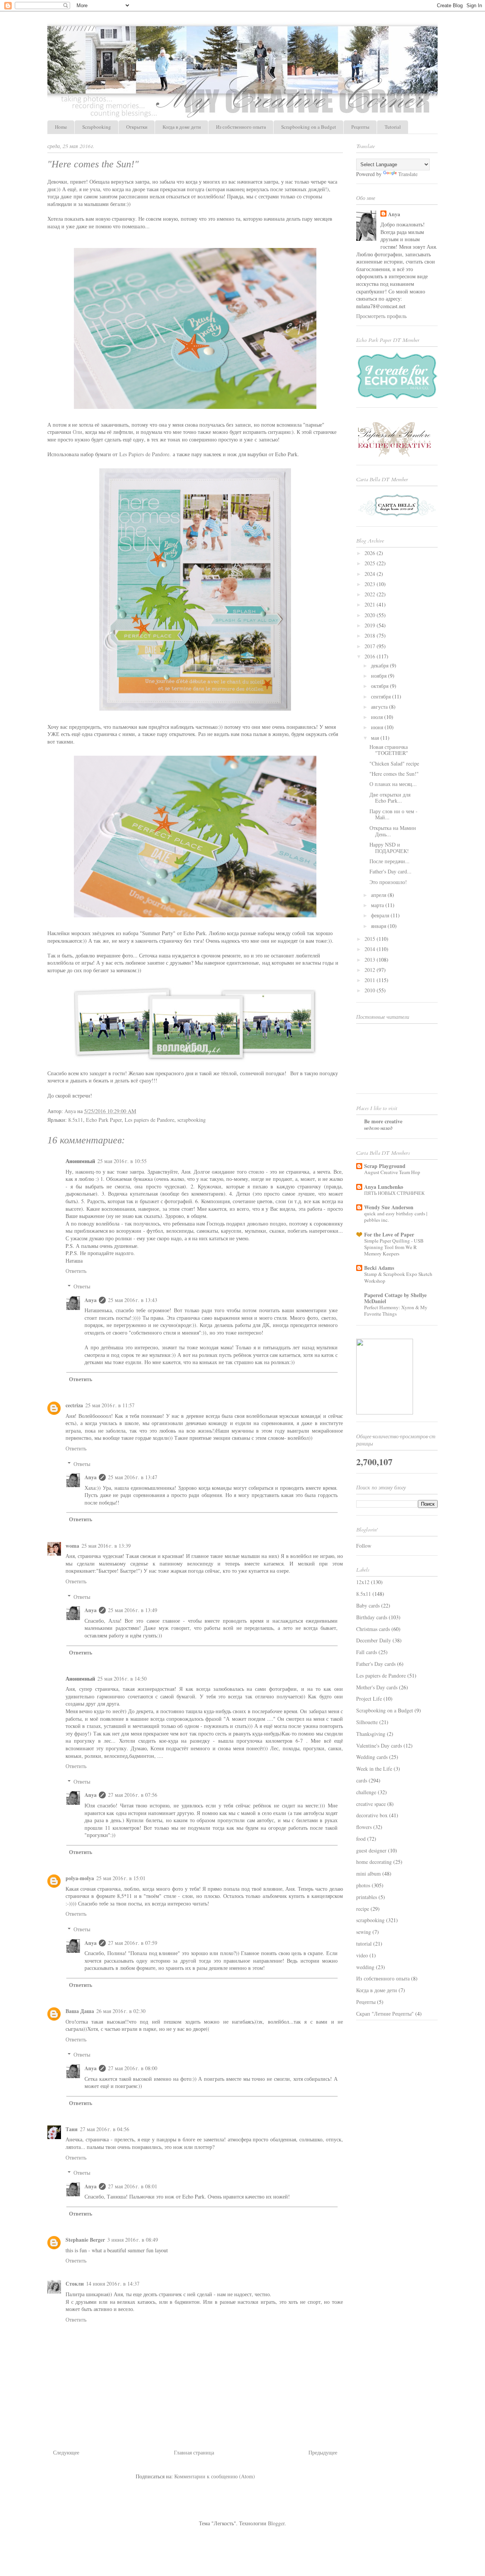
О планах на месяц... (393, 784)
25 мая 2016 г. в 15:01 (121, 1878)
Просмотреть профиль (381, 316)
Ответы (82, 1286)
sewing (364, 1932)
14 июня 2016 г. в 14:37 (113, 2284)
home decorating (374, 1862)
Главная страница (194, 2452)
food (361, 1839)
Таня (72, 2129)
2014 (371, 949)
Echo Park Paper (104, 1120)
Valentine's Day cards (379, 1746)
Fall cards (367, 1652)
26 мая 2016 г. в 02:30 (121, 2011)
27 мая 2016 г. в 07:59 (133, 1943)
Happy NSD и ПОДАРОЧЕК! (389, 848)
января (379, 926)
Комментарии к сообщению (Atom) (215, 2476)
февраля (381, 915)
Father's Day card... (390, 871)
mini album (368, 1874)
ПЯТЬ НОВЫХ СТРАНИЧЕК (394, 1193)
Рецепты (360, 127)
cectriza (74, 1405)
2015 (371, 939)
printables (367, 1897)
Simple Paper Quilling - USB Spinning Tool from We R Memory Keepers (394, 1247)
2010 (371, 990)
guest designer (371, 1850)
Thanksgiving (371, 1734)
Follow (364, 1546)
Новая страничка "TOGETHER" (389, 750)
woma (72, 1546)
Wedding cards (372, 1757)
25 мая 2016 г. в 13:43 (133, 1300)
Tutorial (393, 127)
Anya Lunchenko (384, 1187)
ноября (379, 676)
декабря (380, 665)
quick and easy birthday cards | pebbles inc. (396, 1217)
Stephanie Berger (85, 2240)
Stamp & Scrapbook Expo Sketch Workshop (398, 1277)
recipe (363, 1909)
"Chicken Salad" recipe (394, 763)
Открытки (137, 127)
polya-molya (80, 1878)
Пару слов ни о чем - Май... (393, 814)
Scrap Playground (385, 1166)
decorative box (372, 1815)
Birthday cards (372, 1617)
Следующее (66, 2452)
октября (380, 686)
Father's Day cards (376, 1664)
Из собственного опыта (241, 127)
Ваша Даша (80, 2011)
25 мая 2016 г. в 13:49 (133, 1610)
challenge (366, 1792)
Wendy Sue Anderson (389, 1207)
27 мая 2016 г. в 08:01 (133, 2186)
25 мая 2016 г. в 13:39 (106, 1546)
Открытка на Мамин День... (393, 831)
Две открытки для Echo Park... (390, 798)
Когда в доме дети (182, 127)
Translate (408, 174)
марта (378, 905)
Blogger (276, 2523)
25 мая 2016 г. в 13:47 (133, 1477)
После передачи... (390, 861)
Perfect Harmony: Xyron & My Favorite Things (396, 1311)
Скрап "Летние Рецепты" (385, 2014)
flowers (364, 1827)
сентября (382, 696)
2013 (371, 960)
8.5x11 (76, 1120)
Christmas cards (373, 1629)
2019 (371, 625)
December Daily (374, 1640)
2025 (371, 563)
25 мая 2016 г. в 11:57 (110, 1405)
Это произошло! (388, 882)
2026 (371, 553)
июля (378, 717)
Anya (91, 1300)
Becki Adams (379, 1268)
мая (376, 738)
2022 (371, 594)
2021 (371, 604)
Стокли (75, 2284)
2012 (371, 970)
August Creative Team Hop (392, 1172)
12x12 (363, 1582)
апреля (379, 895)
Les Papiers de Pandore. (145, 454)
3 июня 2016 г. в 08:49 (133, 2240)
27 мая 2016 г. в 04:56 (105, 2129)
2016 (371, 656)
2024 (371, 574)
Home (61, 127)
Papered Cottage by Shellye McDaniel (395, 1298)
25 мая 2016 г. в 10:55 (122, 1161)
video (362, 1955)
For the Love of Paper (389, 1234)
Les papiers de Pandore (149, 1120)
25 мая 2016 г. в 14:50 (122, 1679)
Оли (77, 432)
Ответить (76, 1271)
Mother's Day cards (377, 1687)
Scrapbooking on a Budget (309, 127)
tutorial (364, 1944)
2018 (371, 635)
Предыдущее (323, 2452)
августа (380, 707)
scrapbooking (192, 1120)
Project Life (369, 1699)
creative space (371, 1804)
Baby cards (368, 1605)
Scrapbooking (97, 127)
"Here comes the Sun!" (394, 774)
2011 (371, 980)
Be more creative (383, 1121)
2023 (371, 584)
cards (362, 1780)
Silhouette (367, 1722)
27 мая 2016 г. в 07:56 (133, 1795)
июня (378, 727)
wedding (365, 1967)
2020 (371, 615)
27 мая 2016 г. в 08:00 (133, 2068)
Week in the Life (374, 1769)
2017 (371, 646)
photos (363, 1885)
